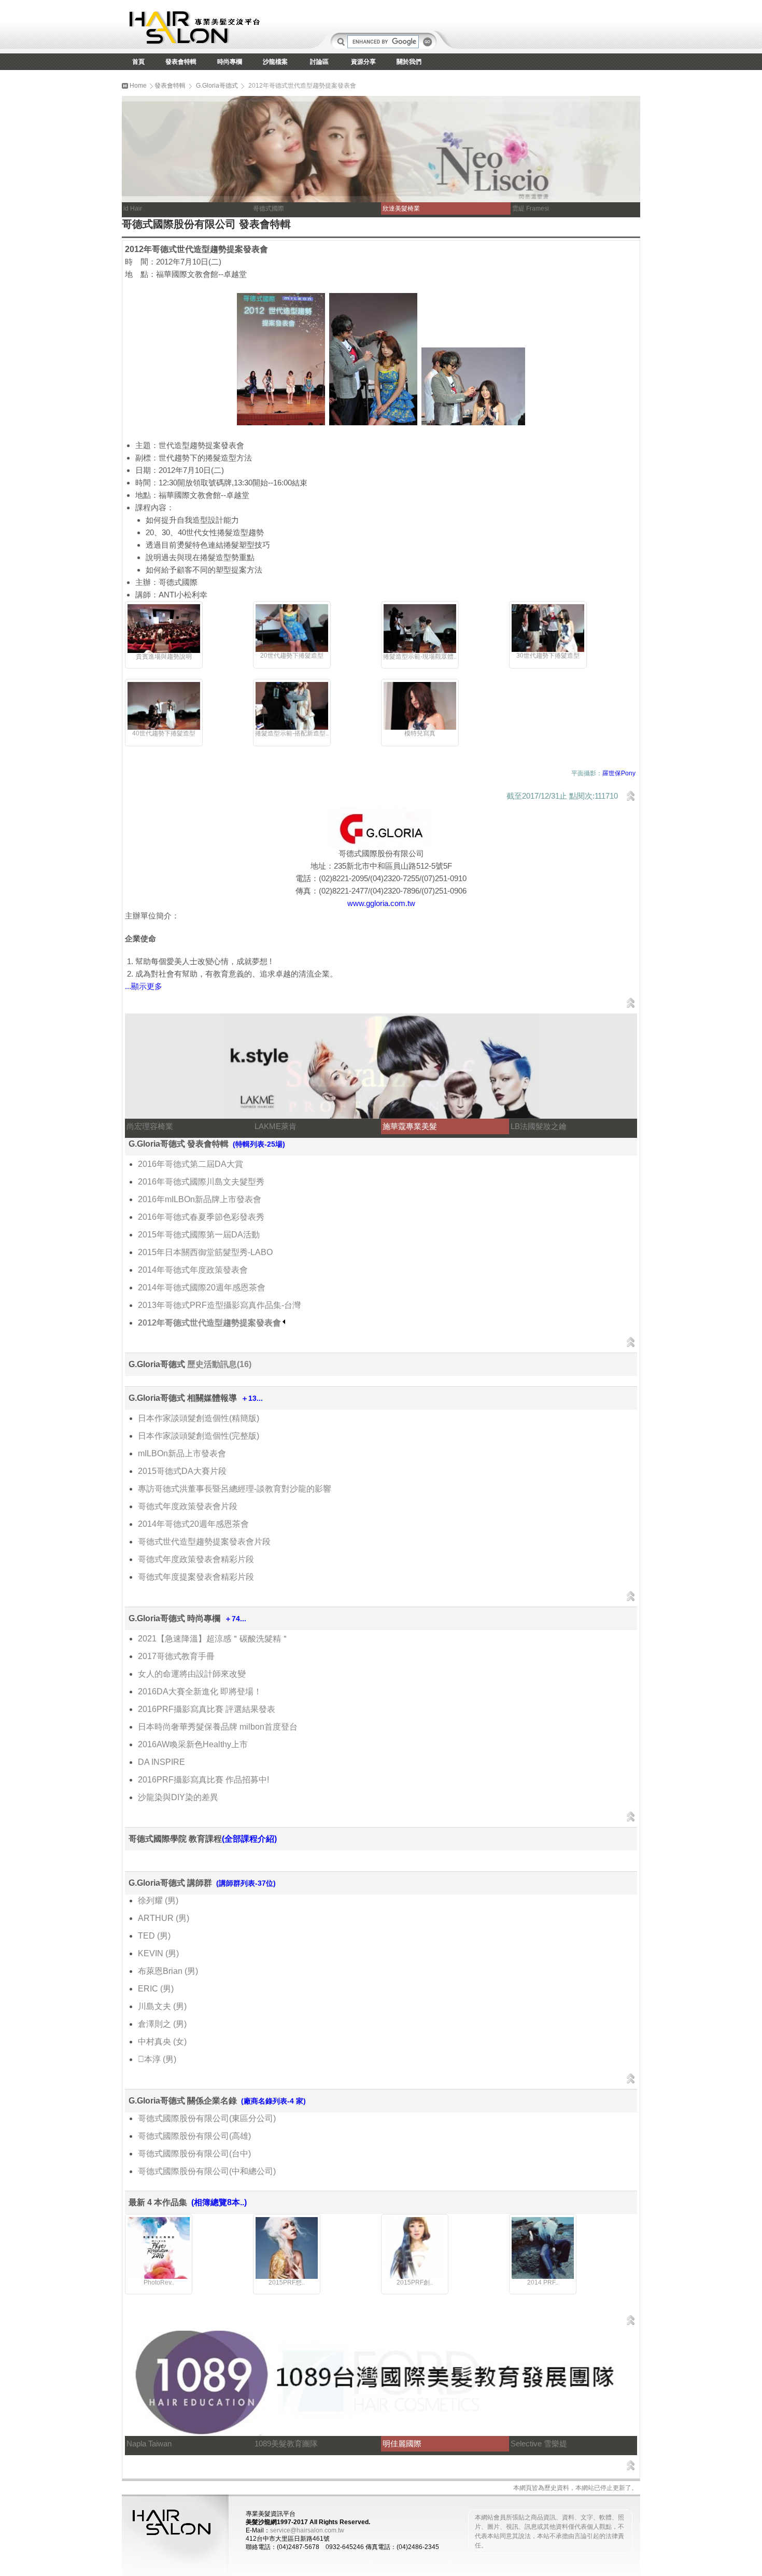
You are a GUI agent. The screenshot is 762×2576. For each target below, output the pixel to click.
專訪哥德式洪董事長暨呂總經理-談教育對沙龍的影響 (235, 1489)
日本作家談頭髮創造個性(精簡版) (199, 1418)
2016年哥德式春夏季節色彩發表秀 (201, 1217)
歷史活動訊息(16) (219, 1364)
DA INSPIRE (161, 1762)
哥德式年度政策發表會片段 (188, 1506)
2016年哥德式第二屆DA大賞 (190, 1164)
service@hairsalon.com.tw (307, 2530)
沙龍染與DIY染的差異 (178, 1797)
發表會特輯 (181, 62)
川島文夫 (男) (162, 2006)
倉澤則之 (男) (162, 2024)
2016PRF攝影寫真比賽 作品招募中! (203, 1780)
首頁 (138, 62)
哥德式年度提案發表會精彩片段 (196, 1577)
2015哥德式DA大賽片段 (182, 1471)
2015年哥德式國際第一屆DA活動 (199, 1235)
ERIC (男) (156, 1989)
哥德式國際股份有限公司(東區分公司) (207, 2118)
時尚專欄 (230, 62)
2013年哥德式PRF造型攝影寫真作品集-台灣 (219, 1305)
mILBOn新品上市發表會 (182, 1453)
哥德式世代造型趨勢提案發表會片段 (204, 1542)
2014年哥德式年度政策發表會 (193, 1270)
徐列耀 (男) (158, 1900)
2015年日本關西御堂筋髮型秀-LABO (205, 1252)
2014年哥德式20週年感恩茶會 (193, 1524)
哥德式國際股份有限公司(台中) (194, 2154)
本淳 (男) (157, 2059)
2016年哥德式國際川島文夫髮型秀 (201, 1182)
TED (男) (154, 1936)
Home (137, 86)
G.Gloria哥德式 (217, 86)
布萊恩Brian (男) (168, 1971)
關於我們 (409, 62)
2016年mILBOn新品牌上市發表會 (200, 1199)
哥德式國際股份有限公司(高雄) (194, 2136)
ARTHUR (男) (164, 1918)
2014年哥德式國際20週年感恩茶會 (202, 1287)
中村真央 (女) (162, 2042)
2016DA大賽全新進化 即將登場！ (200, 1691)
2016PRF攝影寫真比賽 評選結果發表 (207, 1709)
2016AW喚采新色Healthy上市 (193, 1744)
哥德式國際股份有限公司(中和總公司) (207, 2171)
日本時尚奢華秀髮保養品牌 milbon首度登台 (218, 1727)
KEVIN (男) (158, 1953)
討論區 (319, 62)
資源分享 (363, 62)
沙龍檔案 (275, 62)
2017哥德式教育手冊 (176, 1656)
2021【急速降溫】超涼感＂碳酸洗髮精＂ (214, 1639)
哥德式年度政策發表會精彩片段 (196, 1559)
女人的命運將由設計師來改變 (192, 1674)
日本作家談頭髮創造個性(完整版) (199, 1436)
